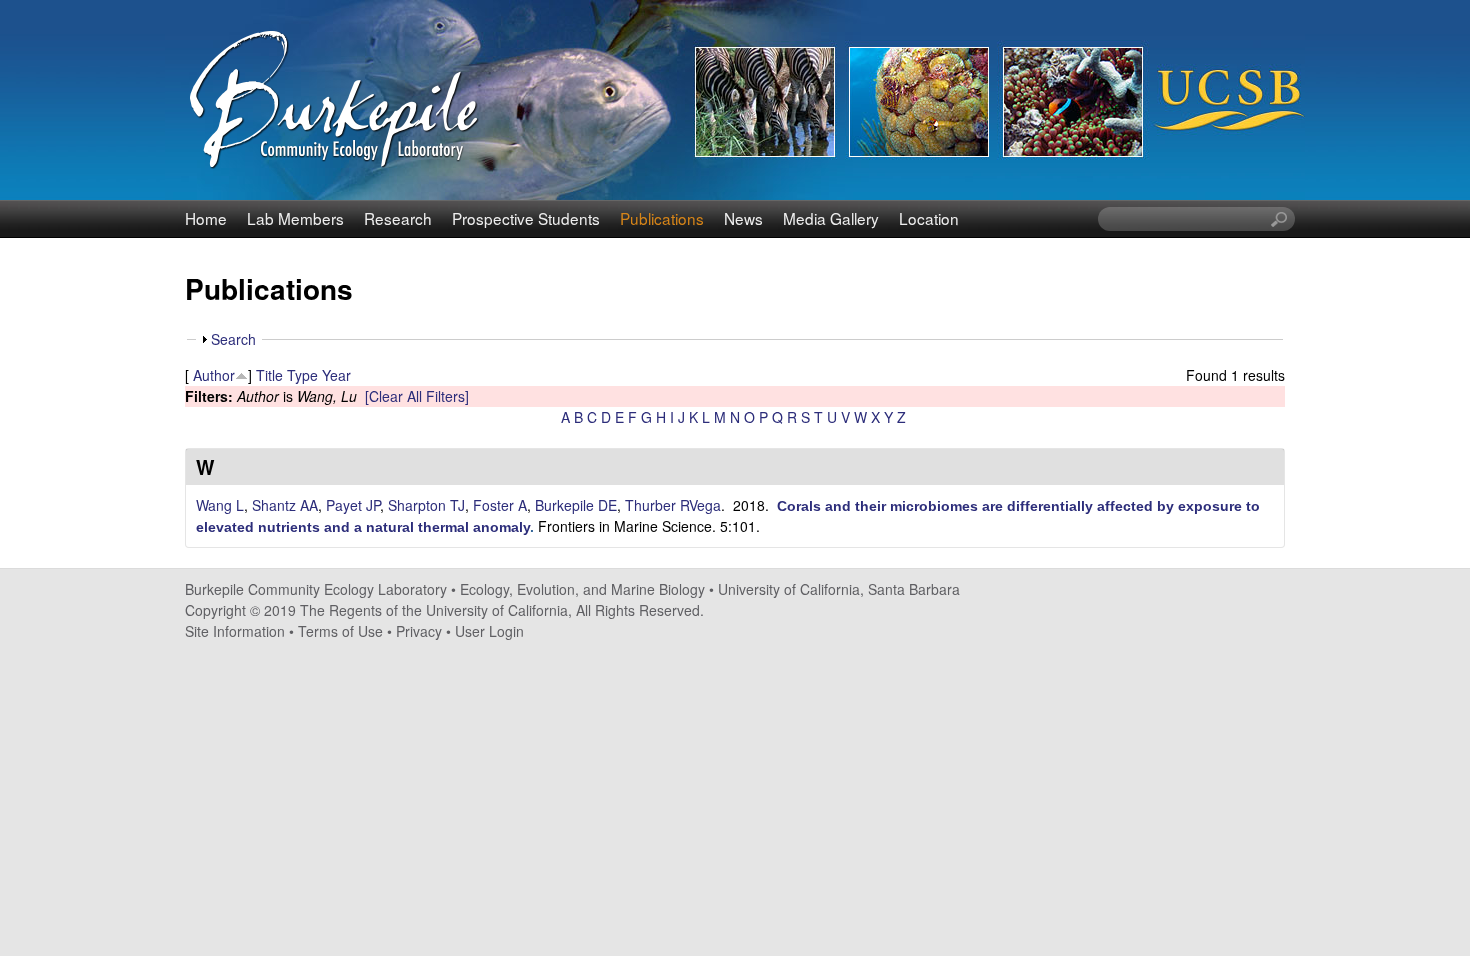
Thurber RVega (673, 505)
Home (206, 218)
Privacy (419, 631)
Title (269, 375)
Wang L (220, 505)
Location (929, 218)
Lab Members (295, 218)
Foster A (500, 505)
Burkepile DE (576, 505)
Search (233, 339)
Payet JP (353, 505)
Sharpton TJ (426, 505)
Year (336, 375)
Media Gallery (831, 218)
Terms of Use (340, 631)
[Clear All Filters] (417, 396)
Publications (662, 218)
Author (214, 375)
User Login (489, 631)
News (743, 218)
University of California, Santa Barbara (839, 589)
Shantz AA (285, 505)
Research (398, 218)
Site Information (235, 631)
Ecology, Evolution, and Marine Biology (582, 589)
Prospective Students (526, 218)
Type (302, 375)
